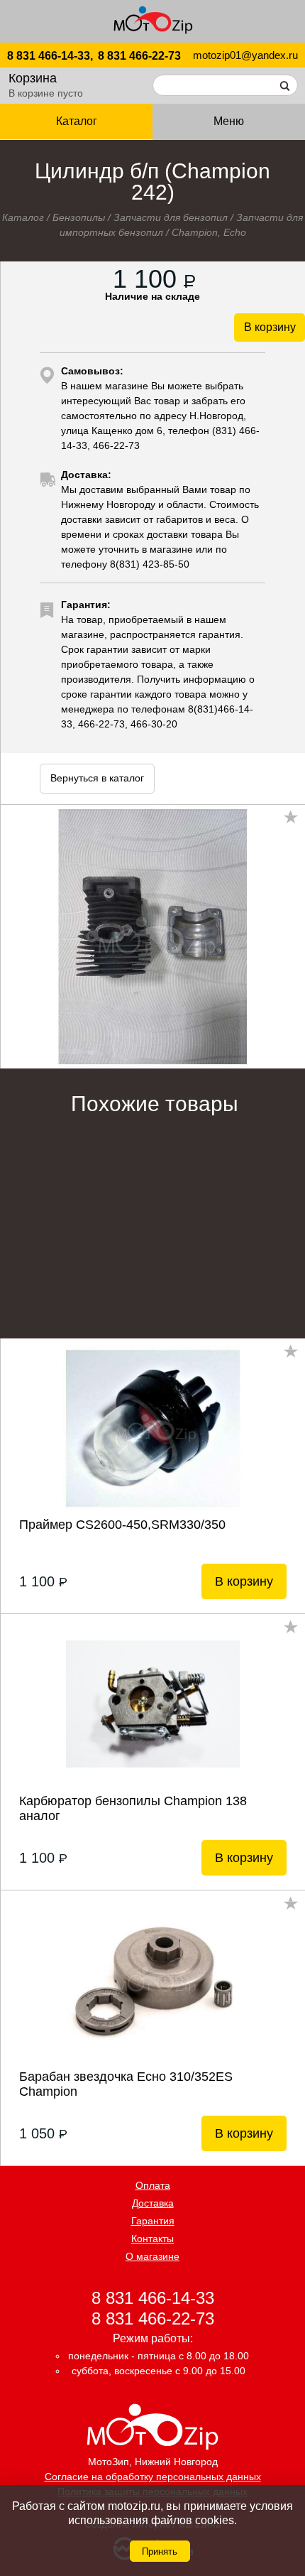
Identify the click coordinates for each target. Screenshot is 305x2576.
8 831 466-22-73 (139, 56)
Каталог (23, 217)
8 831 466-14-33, (50, 56)
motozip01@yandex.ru (245, 55)
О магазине (152, 2256)
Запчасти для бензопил (171, 217)
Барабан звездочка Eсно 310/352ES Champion (126, 2084)
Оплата (153, 2185)
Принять (160, 2551)
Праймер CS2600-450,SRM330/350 (122, 1525)
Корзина (33, 78)
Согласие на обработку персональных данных (153, 2477)
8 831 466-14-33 (153, 2297)
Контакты (152, 2239)
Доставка (153, 2203)
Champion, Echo (209, 232)
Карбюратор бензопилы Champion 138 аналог (133, 1808)
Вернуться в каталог (97, 778)
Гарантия (153, 2221)
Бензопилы (79, 217)
